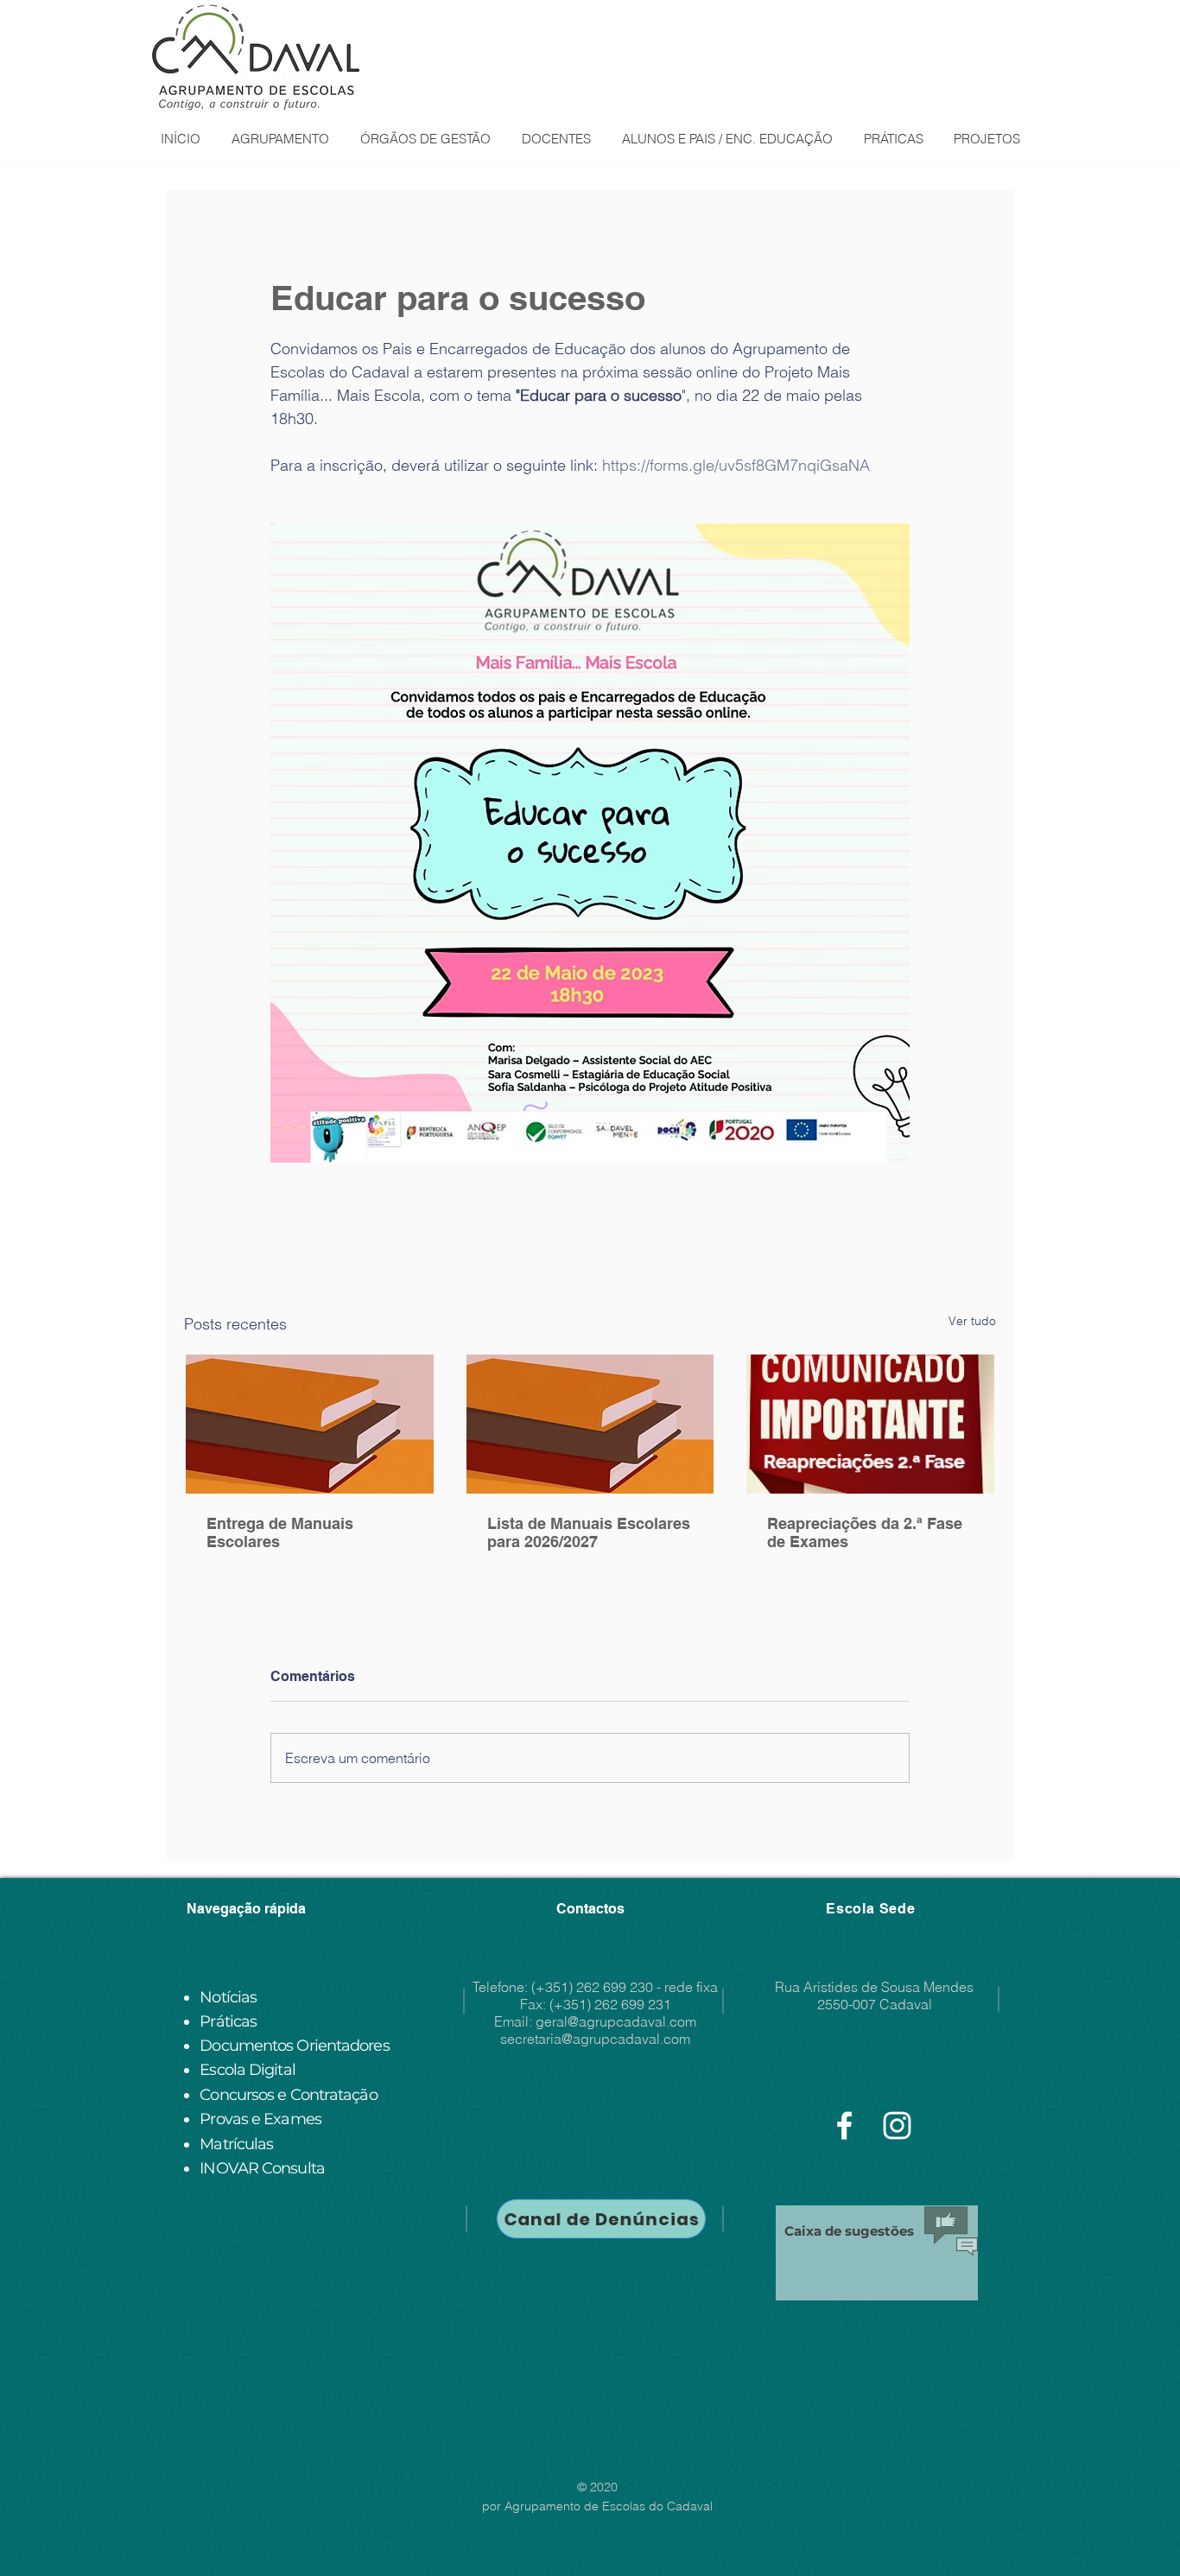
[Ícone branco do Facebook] (844, 2126)
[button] (279, 139)
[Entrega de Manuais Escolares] (310, 1424)
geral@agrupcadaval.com (616, 2021)
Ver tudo (972, 1321)
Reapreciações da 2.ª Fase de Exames (865, 1532)
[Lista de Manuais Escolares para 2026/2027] (590, 1424)
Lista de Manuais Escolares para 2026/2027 (589, 1532)
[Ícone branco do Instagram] (897, 2126)
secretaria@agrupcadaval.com (595, 2039)
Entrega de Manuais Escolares (280, 1532)
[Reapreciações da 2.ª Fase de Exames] (870, 1424)
